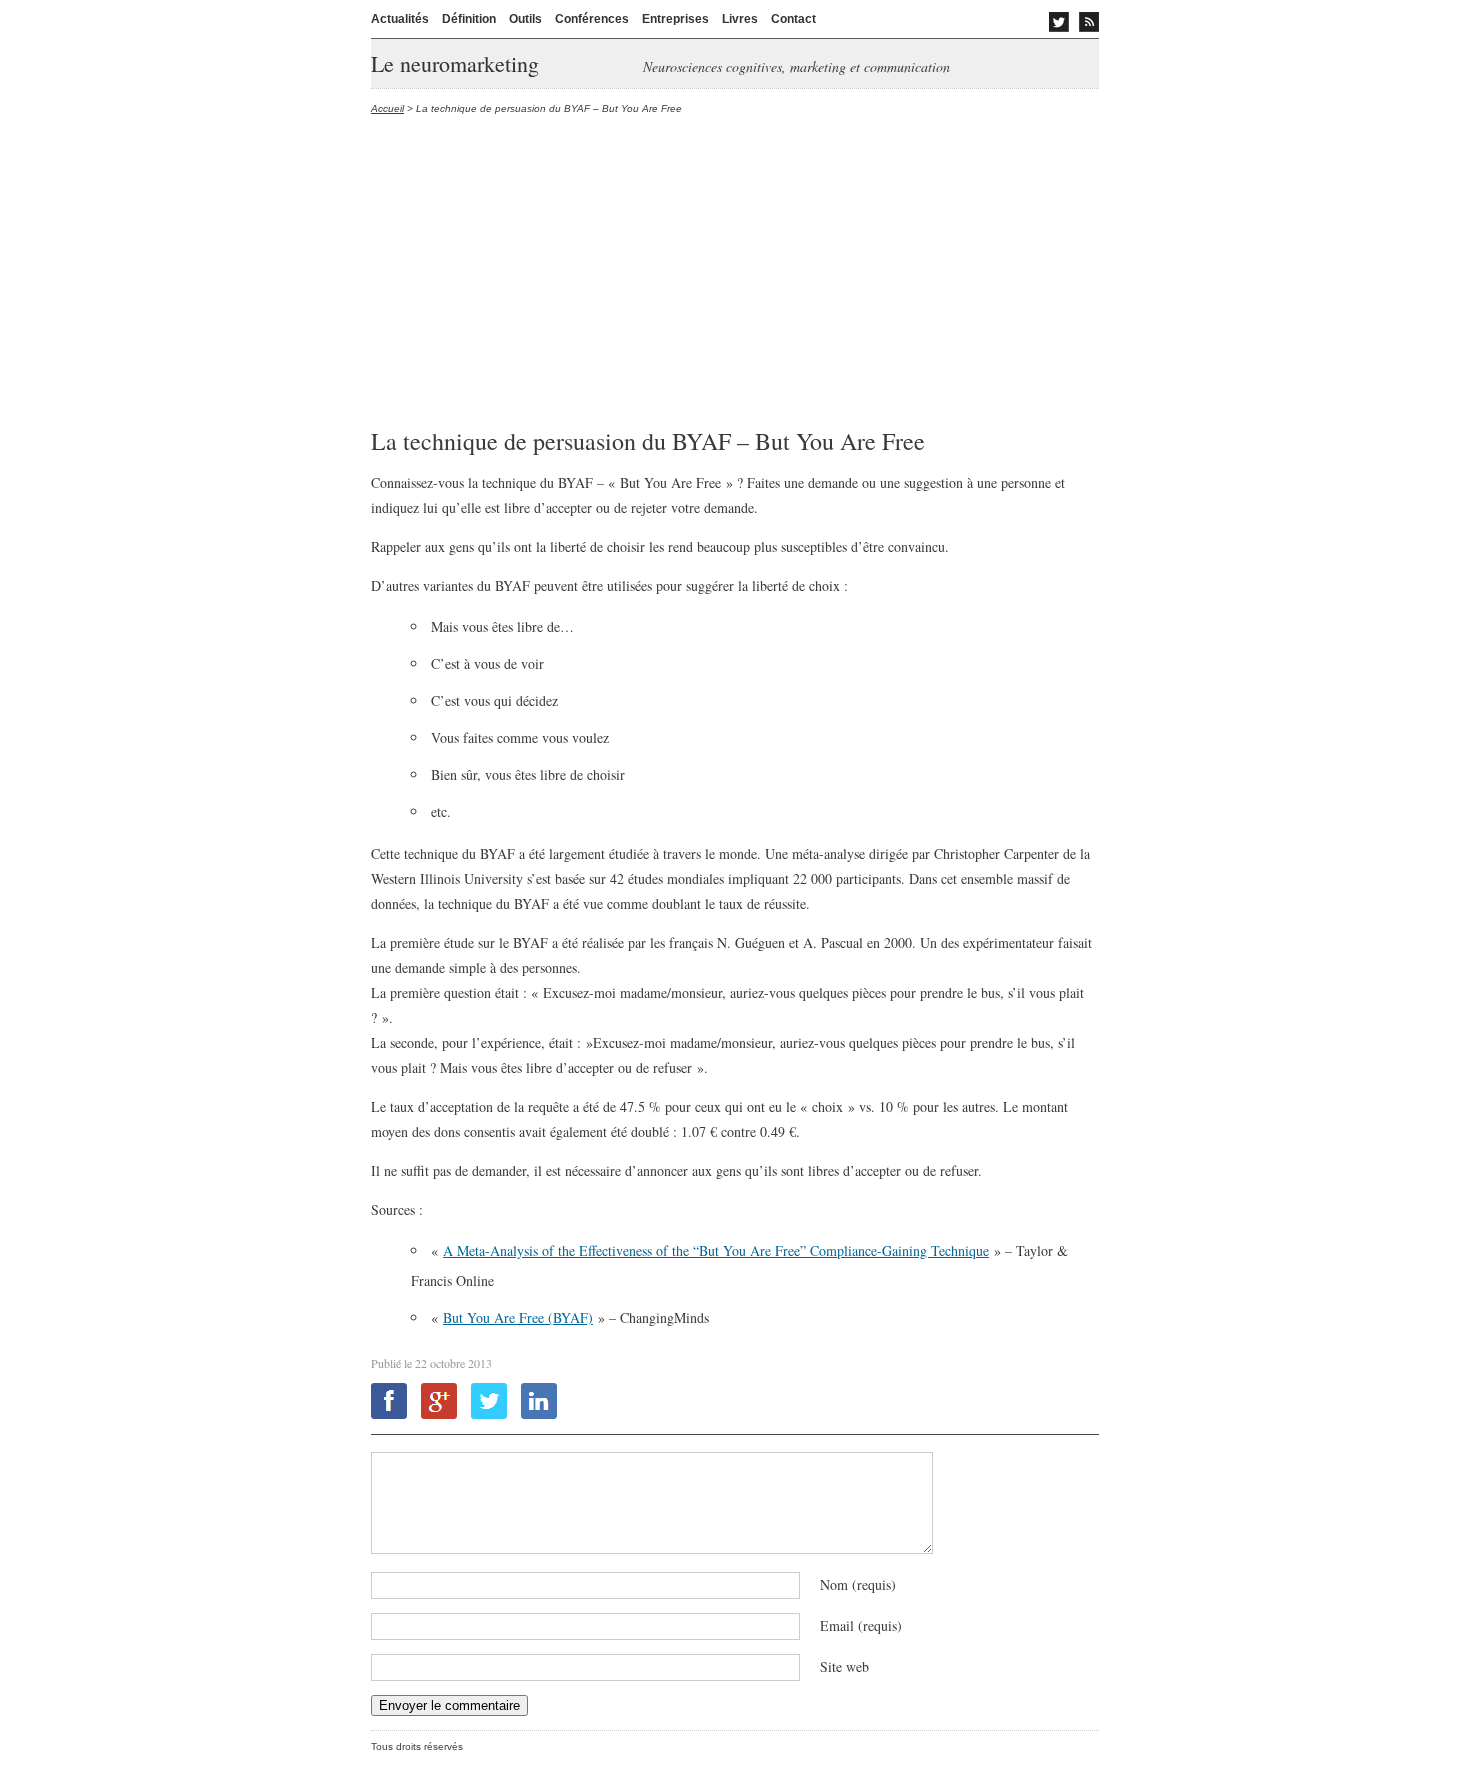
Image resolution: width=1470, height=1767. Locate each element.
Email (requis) (861, 1625)
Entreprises (675, 19)
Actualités (400, 19)
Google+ (439, 1401)
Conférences (592, 19)
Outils (525, 19)
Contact (793, 19)
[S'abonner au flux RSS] (1089, 22)
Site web (844, 1666)
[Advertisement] (735, 273)
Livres (740, 19)
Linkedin (539, 1401)
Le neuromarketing (455, 63)
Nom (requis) (858, 1584)
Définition (469, 19)
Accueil (387, 108)
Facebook (389, 1401)
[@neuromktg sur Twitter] (1059, 22)
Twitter (489, 1401)
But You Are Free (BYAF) (518, 1317)
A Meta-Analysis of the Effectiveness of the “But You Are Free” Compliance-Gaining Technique (716, 1250)
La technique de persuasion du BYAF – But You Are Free (648, 441)
